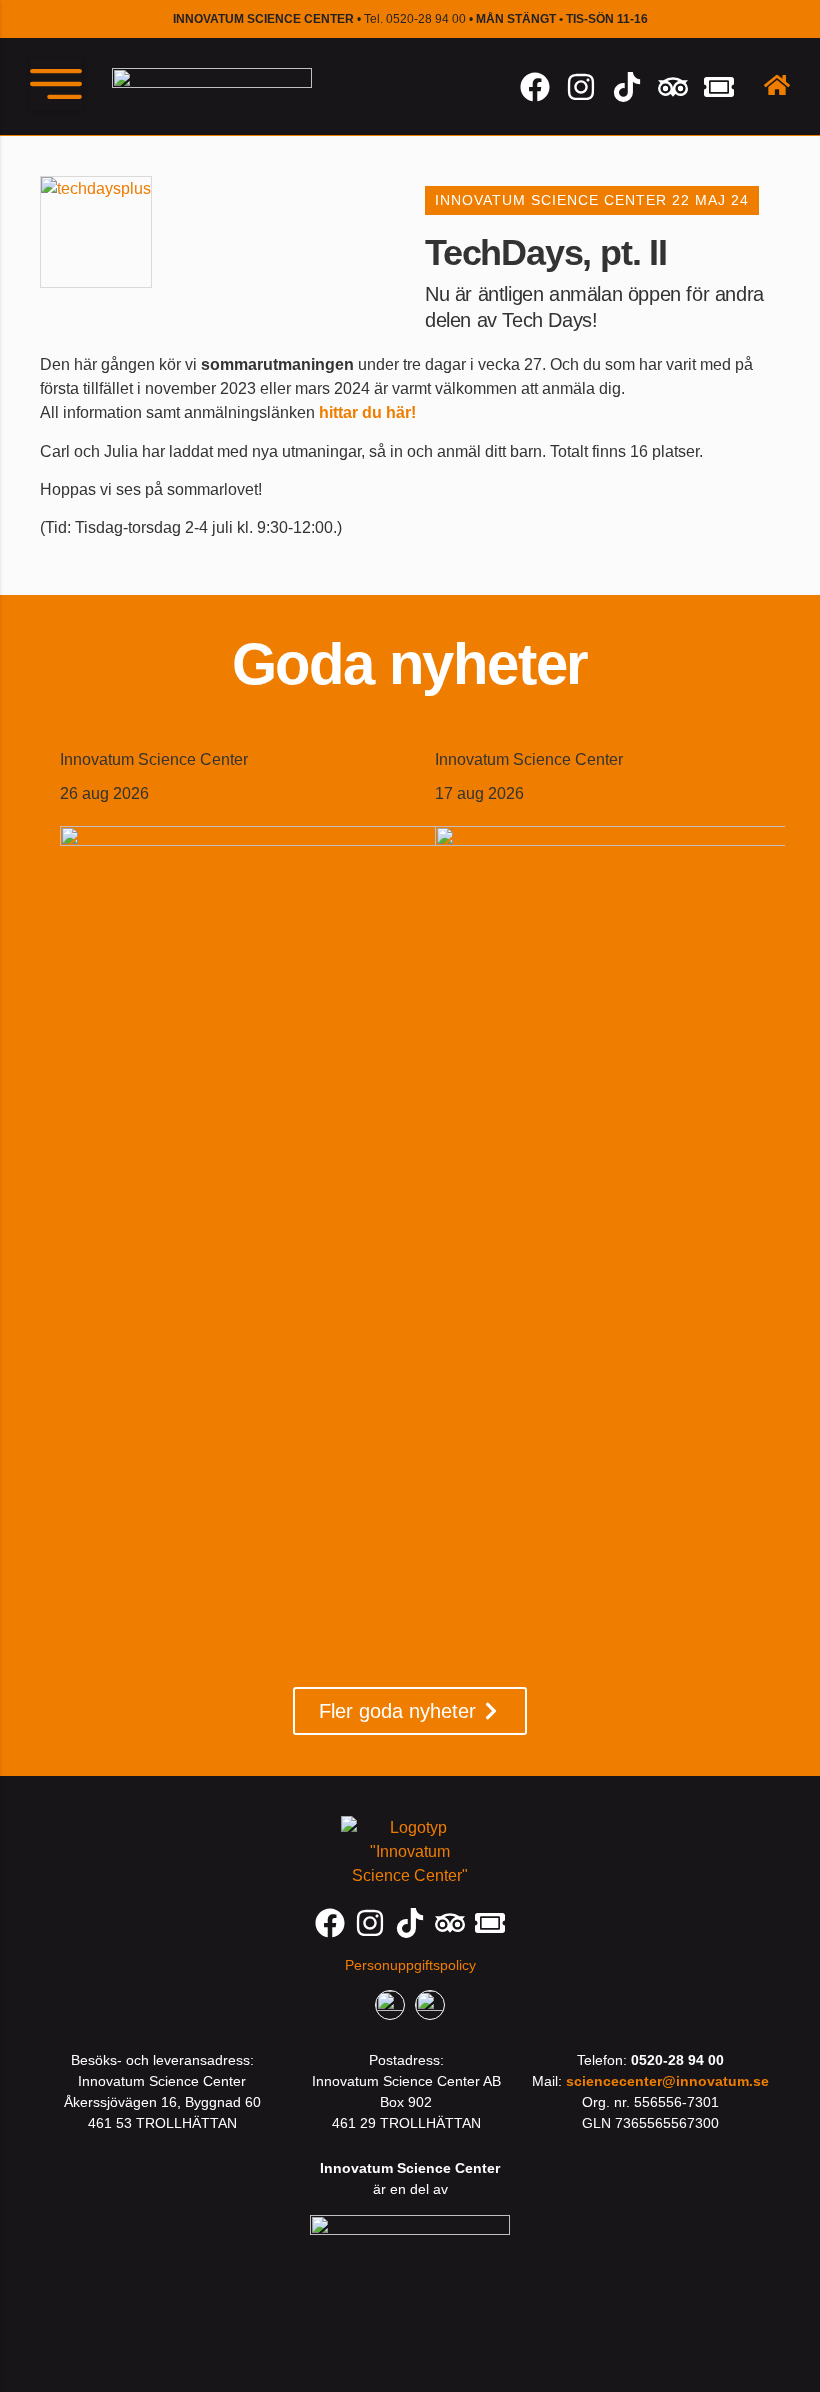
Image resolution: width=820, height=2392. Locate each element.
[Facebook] (535, 87)
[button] (56, 84)
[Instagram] (581, 87)
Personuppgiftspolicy (410, 1965)
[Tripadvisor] (673, 87)
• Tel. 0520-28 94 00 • (410, 19)
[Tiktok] (627, 87)
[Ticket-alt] (719, 87)
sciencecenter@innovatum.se (667, 2081)
